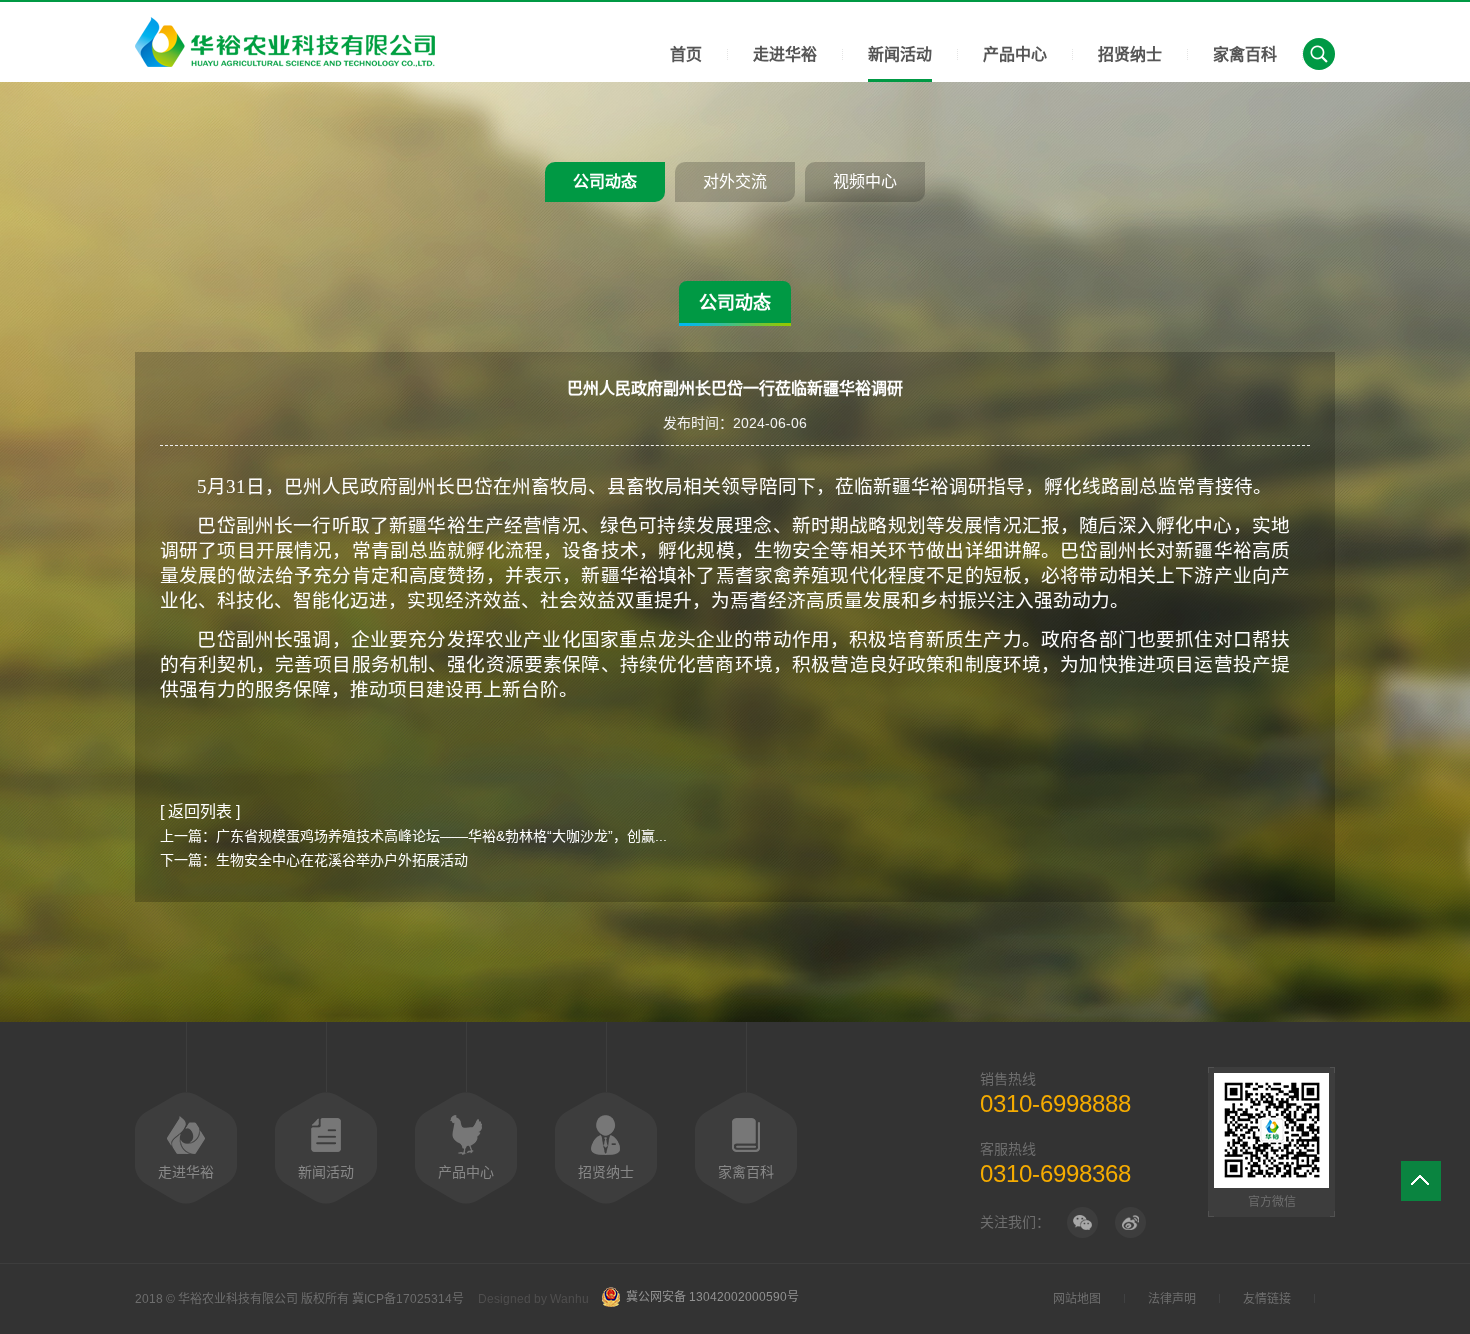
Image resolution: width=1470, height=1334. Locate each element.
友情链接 (1267, 1299)
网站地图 (1077, 1299)
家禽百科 (1245, 54)
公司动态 (605, 181)
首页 (686, 54)
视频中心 (865, 181)
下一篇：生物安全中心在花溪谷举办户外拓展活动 (314, 860)
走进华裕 (785, 54)
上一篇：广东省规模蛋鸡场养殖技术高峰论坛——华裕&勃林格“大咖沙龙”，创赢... (413, 836)
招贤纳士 (1130, 54)
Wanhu (569, 1299)
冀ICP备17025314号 (408, 1299)
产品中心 (1015, 54)
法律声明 (1172, 1299)
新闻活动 (900, 54)
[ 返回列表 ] (200, 811)
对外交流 (735, 181)
